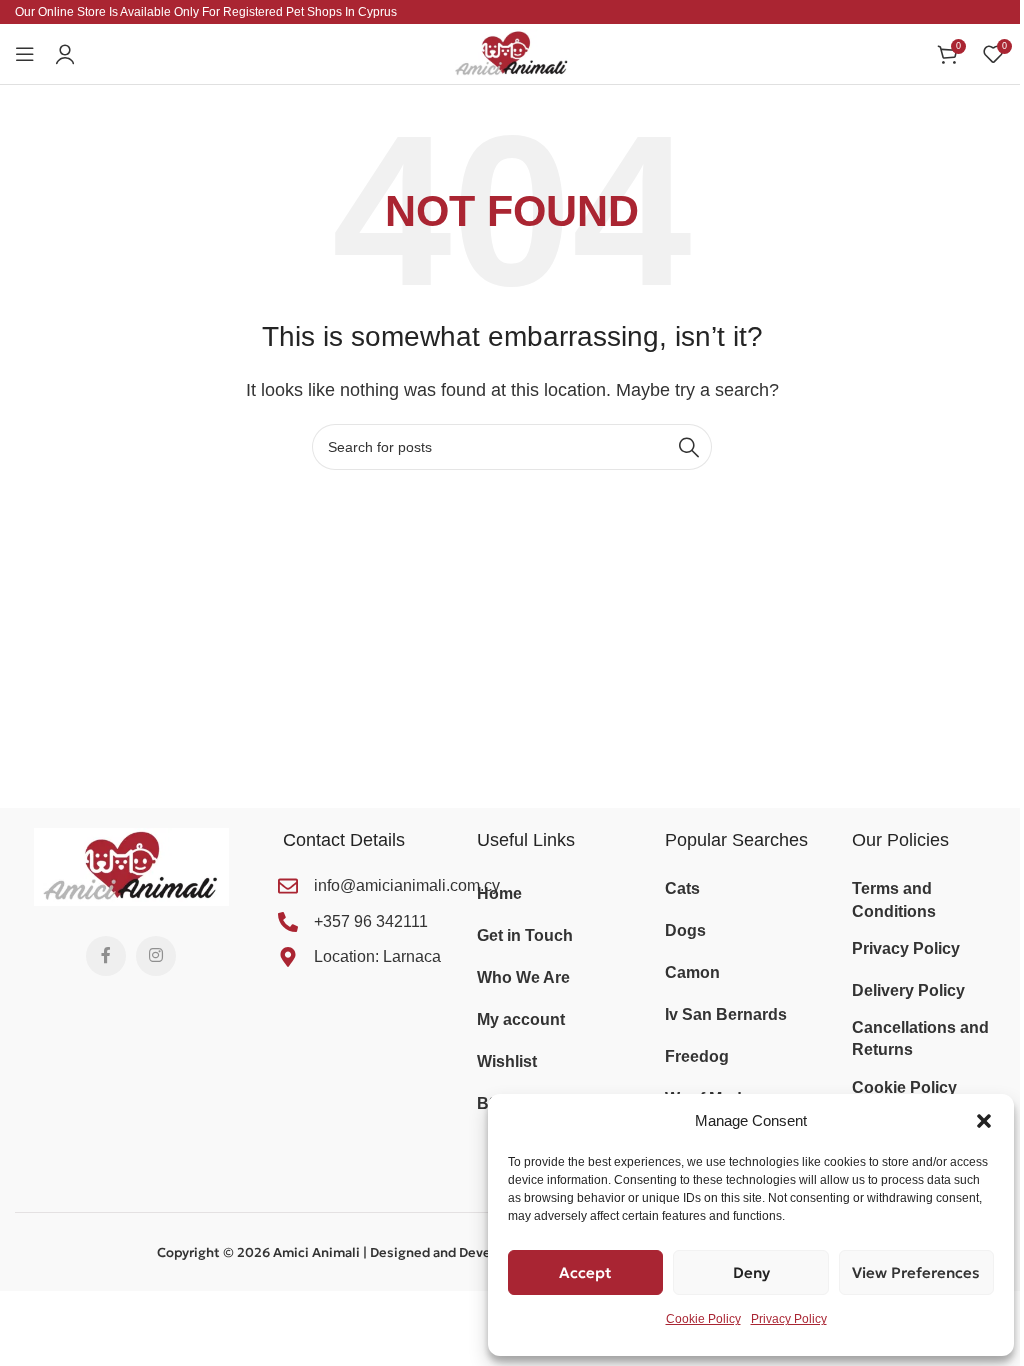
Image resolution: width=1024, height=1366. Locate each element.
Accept (585, 1272)
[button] (984, 1121)
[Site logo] (512, 52)
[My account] (65, 54)
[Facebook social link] (106, 956)
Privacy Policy (789, 1319)
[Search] (689, 447)
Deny (751, 1272)
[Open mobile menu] (25, 54)
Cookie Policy (703, 1319)
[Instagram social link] (156, 956)
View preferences (916, 1272)
